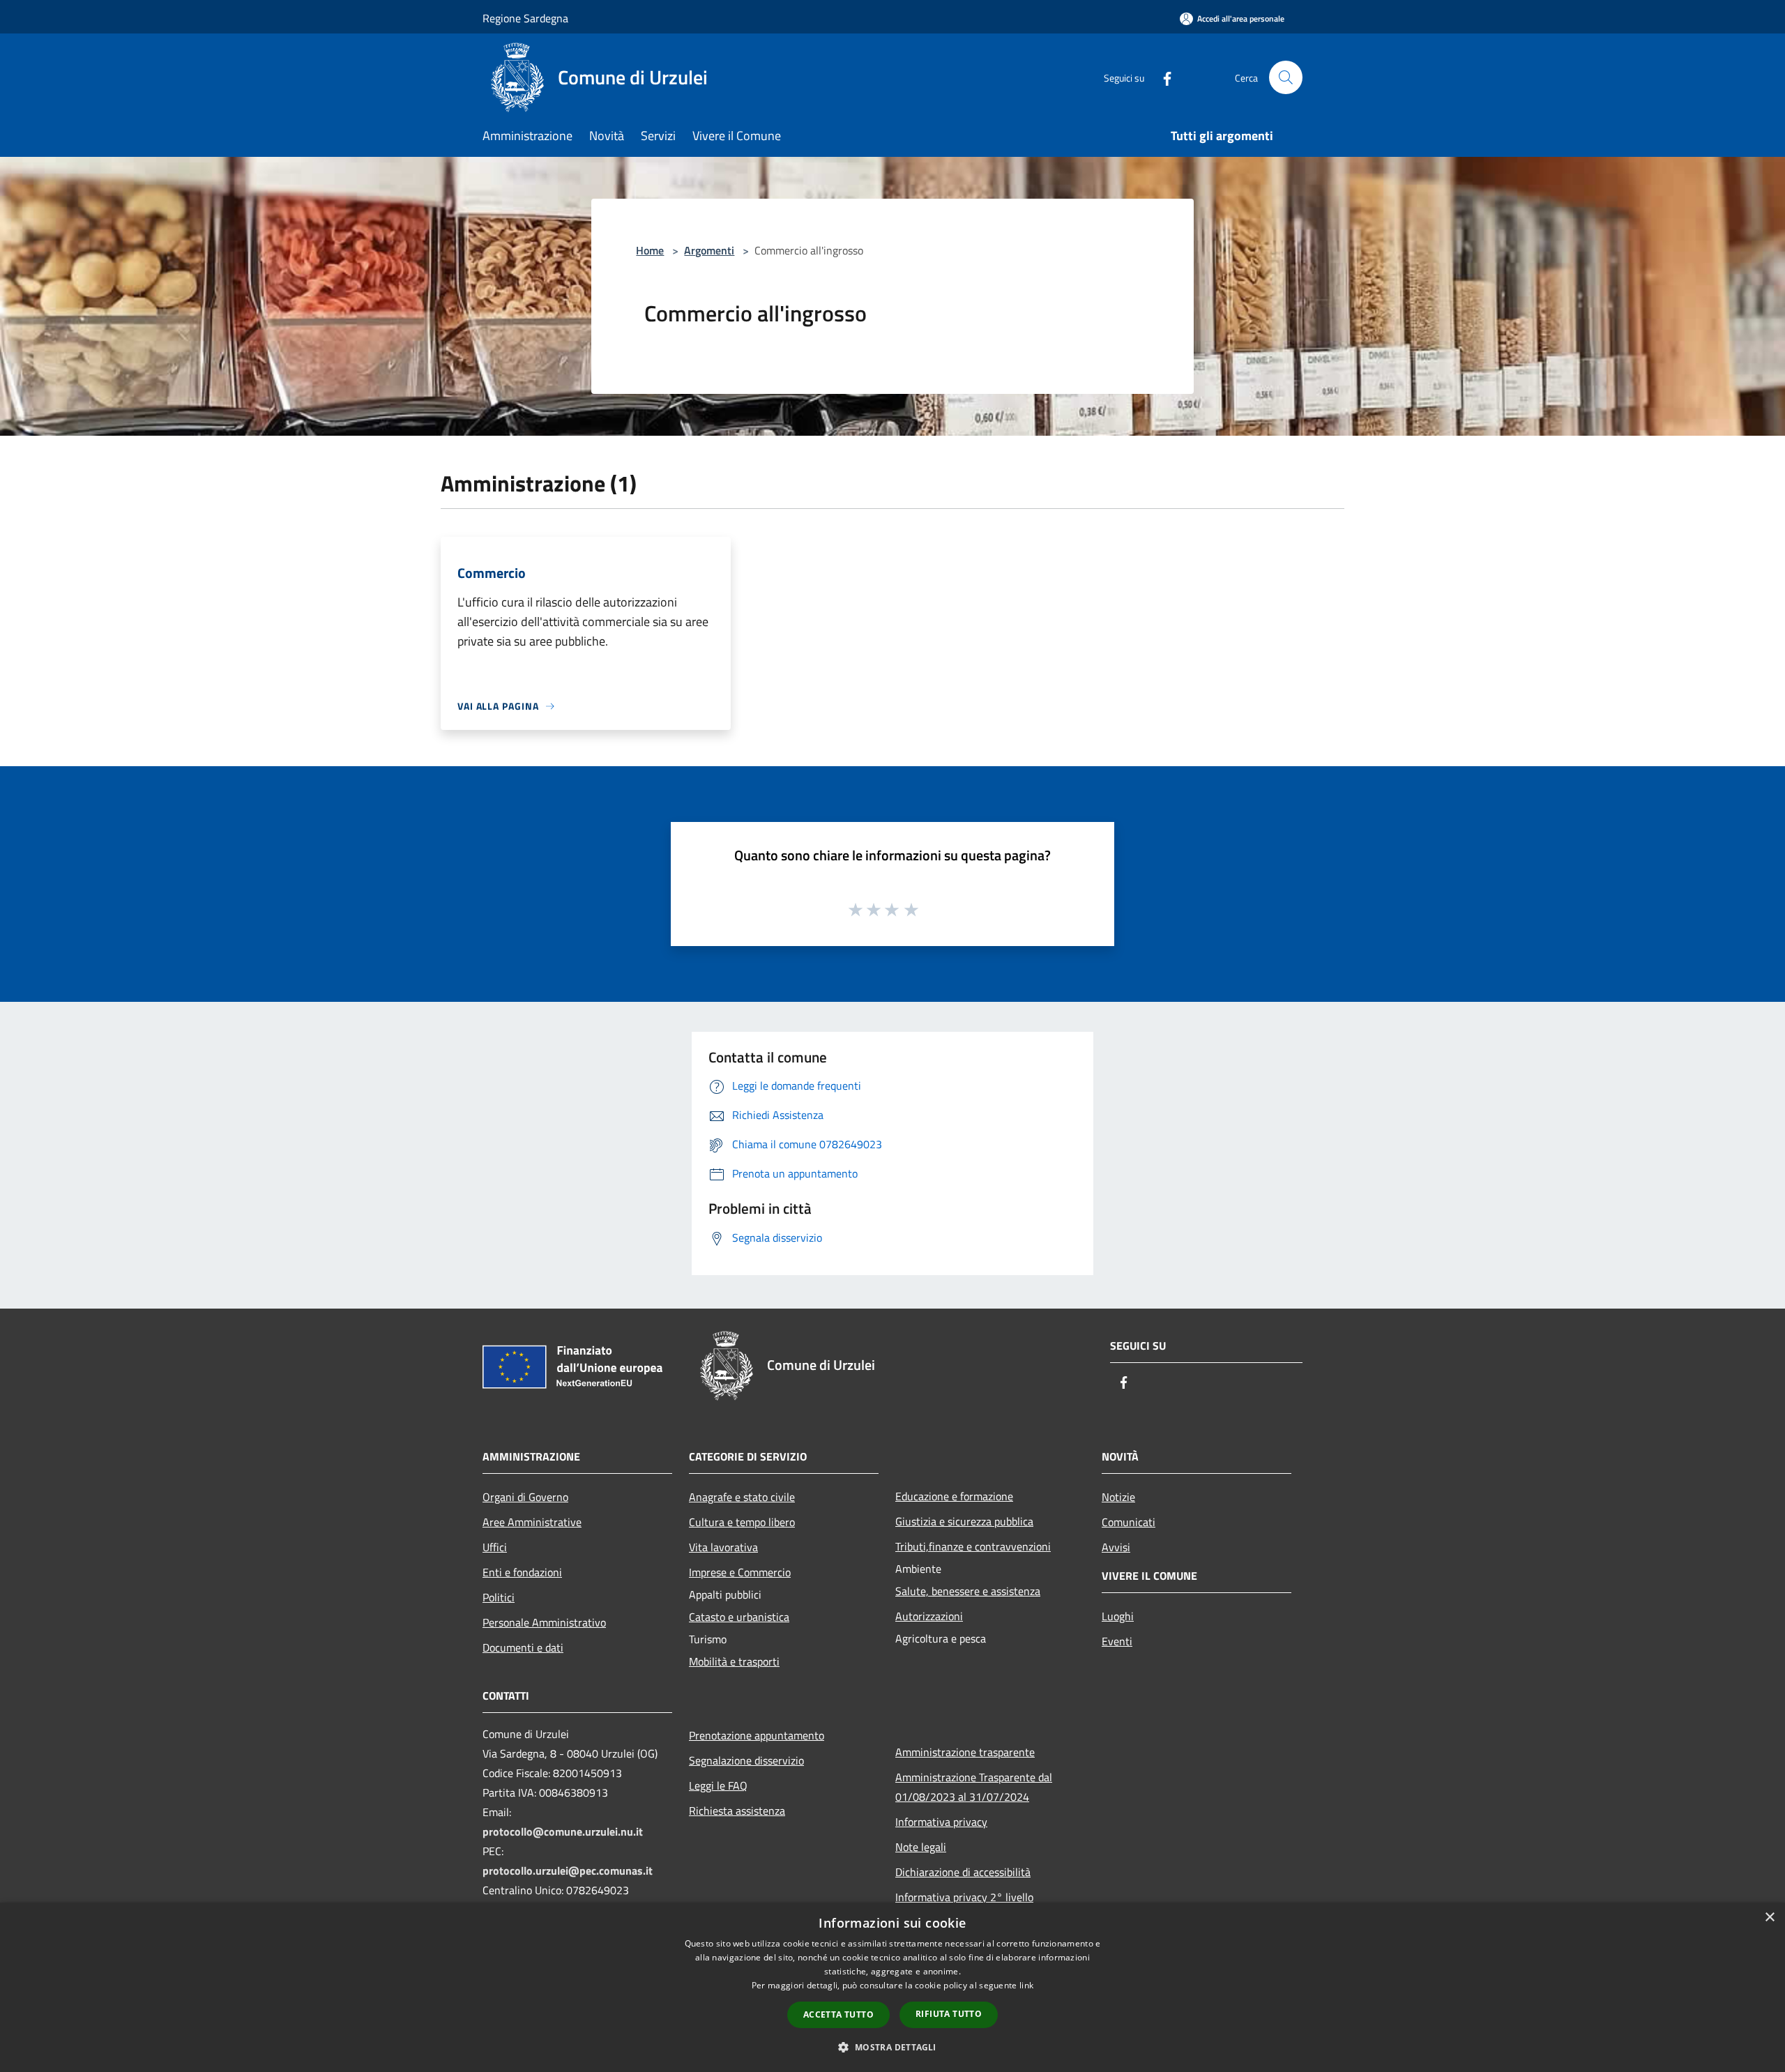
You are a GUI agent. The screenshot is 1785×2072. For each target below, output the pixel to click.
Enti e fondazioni (522, 1572)
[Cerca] (1286, 77)
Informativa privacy (941, 1822)
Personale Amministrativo (544, 1622)
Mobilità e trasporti (734, 1661)
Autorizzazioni (929, 1616)
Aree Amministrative (532, 1522)
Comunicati (1129, 1522)
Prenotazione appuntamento (757, 1735)
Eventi (1117, 1641)
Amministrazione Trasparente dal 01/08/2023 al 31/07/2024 (974, 1787)
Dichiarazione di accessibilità (963, 1872)
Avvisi (1116, 1547)
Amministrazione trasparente (965, 1752)
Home (650, 250)
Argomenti (709, 250)
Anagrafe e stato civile (742, 1497)
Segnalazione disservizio (746, 1760)
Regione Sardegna (525, 18)
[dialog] (892, 1987)
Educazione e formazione (954, 1496)
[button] (892, 2047)
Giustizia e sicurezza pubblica (964, 1521)
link (1026, 1985)
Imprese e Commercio (740, 1572)
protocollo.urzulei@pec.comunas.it (568, 1871)
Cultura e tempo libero (742, 1522)
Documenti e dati (523, 1647)
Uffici (495, 1547)
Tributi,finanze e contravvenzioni (973, 1546)
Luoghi (1118, 1616)
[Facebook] (1162, 77)
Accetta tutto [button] (838, 2014)
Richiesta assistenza (737, 1811)
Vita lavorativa (723, 1547)
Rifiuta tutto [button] (949, 2014)
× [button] (1769, 1918)
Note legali (921, 1847)
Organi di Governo (525, 1497)
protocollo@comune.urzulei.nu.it (563, 1831)
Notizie (1118, 1497)
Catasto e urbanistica (739, 1617)
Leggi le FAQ (718, 1785)
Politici (499, 1597)
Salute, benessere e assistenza (968, 1591)
